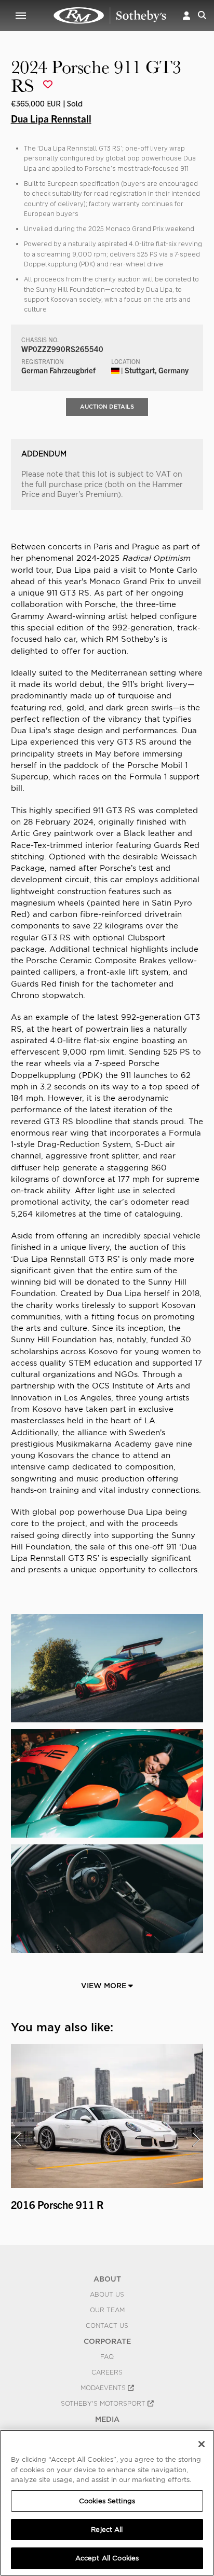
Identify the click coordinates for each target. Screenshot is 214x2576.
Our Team (107, 2310)
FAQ (107, 2357)
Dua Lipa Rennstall (51, 118)
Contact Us (107, 2326)
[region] (107, 2503)
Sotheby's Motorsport (104, 2404)
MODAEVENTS (104, 2388)
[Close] (202, 2444)
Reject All (107, 2530)
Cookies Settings (107, 2501)
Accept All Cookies (107, 2558)
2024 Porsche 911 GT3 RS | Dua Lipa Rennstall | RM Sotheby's (110, 16)
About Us (107, 2295)
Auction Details (107, 407)
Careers (107, 2372)
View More (105, 1986)
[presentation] (18, 2139)
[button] (186, 15)
